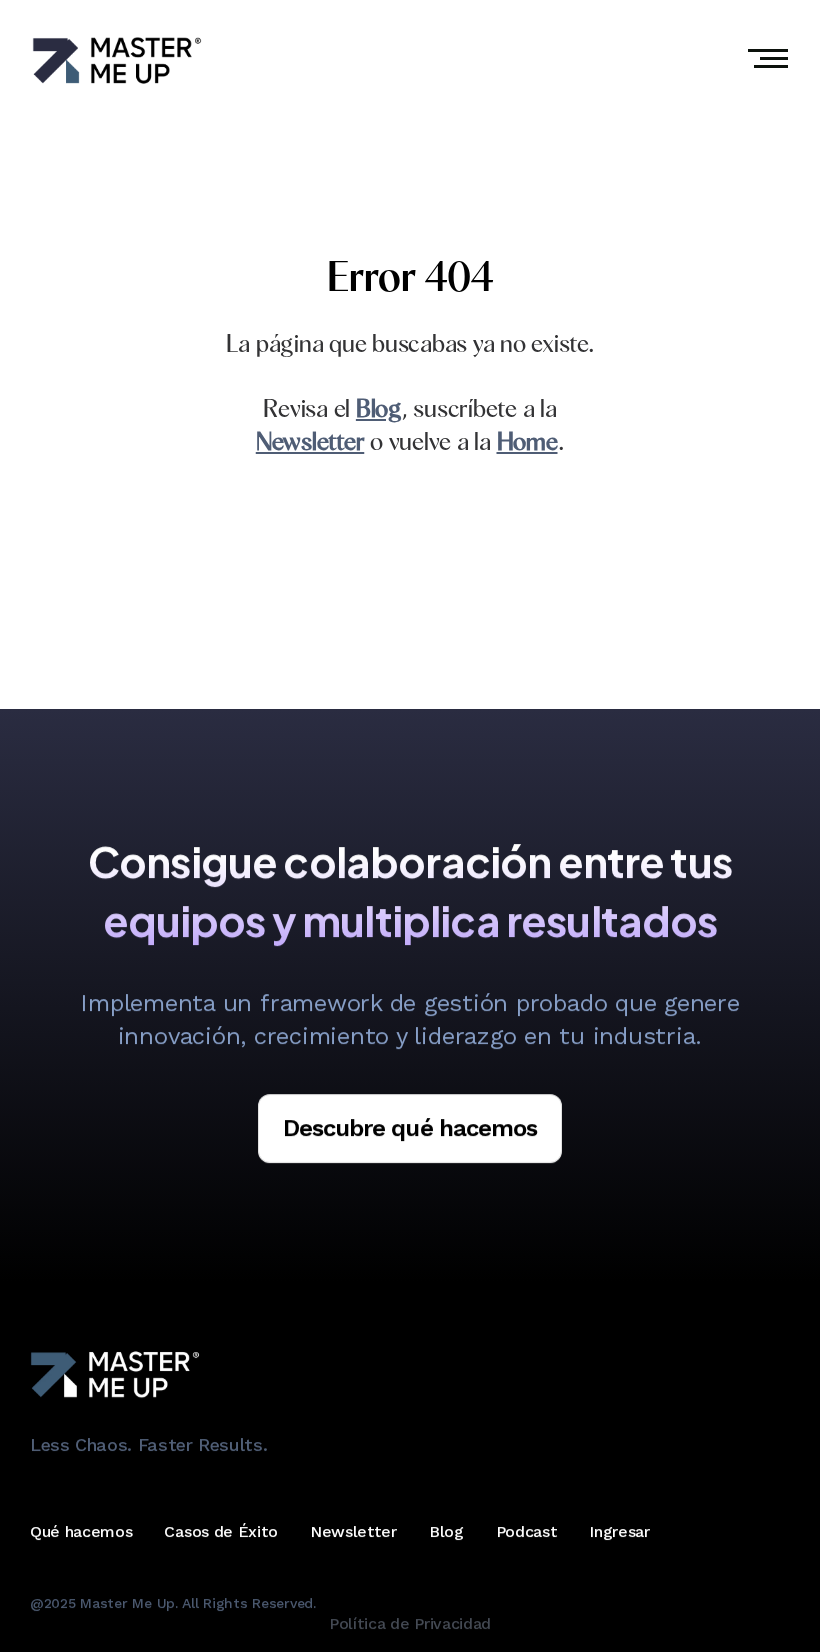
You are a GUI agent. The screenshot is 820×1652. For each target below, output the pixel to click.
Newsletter (353, 1532)
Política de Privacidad (410, 1624)
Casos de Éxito (221, 1532)
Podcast (527, 1532)
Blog (446, 1532)
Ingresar (619, 1532)
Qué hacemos (81, 1532)
